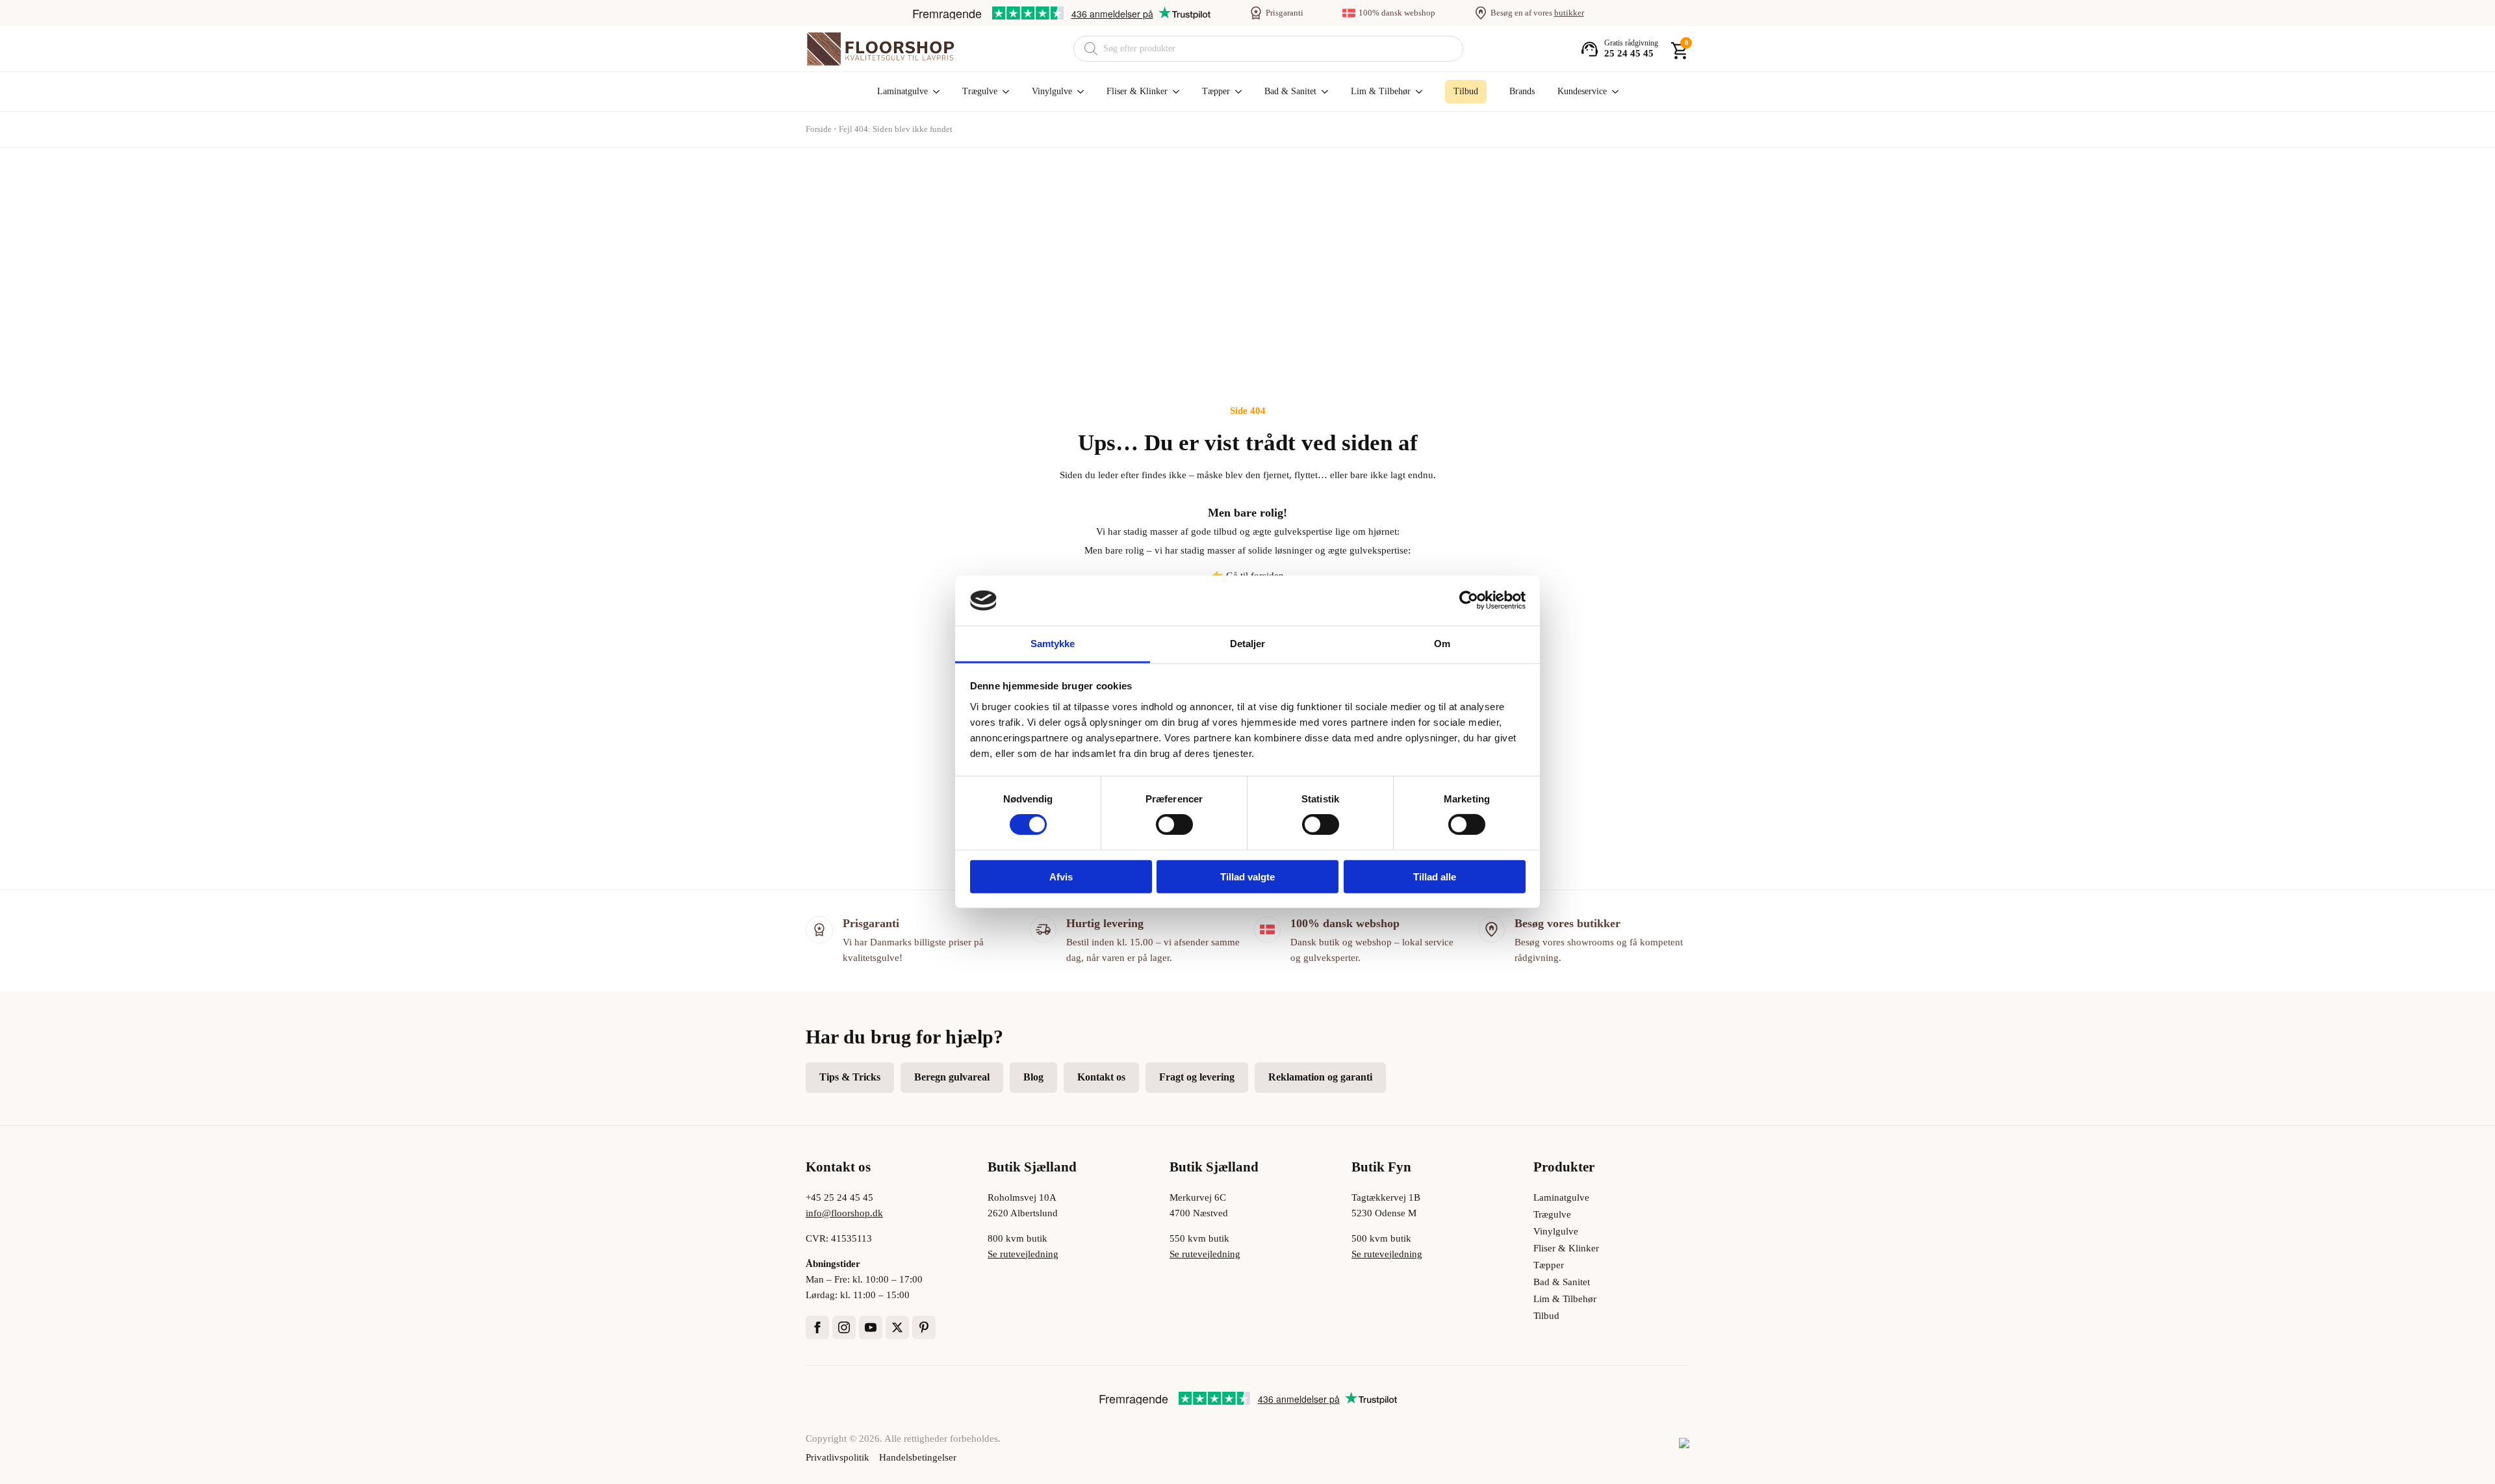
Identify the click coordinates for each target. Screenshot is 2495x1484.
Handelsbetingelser (918, 1457)
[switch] (1174, 825)
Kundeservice (1582, 91)
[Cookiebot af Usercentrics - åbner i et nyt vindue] (1469, 600)
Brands (1522, 91)
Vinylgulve (1052, 91)
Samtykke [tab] (1053, 644)
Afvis (1061, 876)
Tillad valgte (1247, 876)
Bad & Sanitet (1290, 91)
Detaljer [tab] (1248, 644)
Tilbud (1546, 1316)
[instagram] (844, 1327)
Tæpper (1216, 91)
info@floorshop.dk (844, 1213)
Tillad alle (1435, 876)
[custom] (924, 1327)
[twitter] (897, 1327)
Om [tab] (1442, 644)
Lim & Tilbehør (1381, 91)
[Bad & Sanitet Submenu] (1322, 92)
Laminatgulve (902, 91)
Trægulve (980, 91)
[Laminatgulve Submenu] (934, 92)
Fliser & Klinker (1137, 91)
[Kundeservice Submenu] (1613, 92)
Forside (819, 129)
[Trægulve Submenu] (1003, 92)
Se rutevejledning (1023, 1254)
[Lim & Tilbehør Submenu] (1416, 92)
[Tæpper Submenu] (1236, 92)
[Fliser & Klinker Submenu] (1173, 92)
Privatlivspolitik (838, 1457)
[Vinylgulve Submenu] (1078, 92)
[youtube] (871, 1327)
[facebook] (817, 1327)
